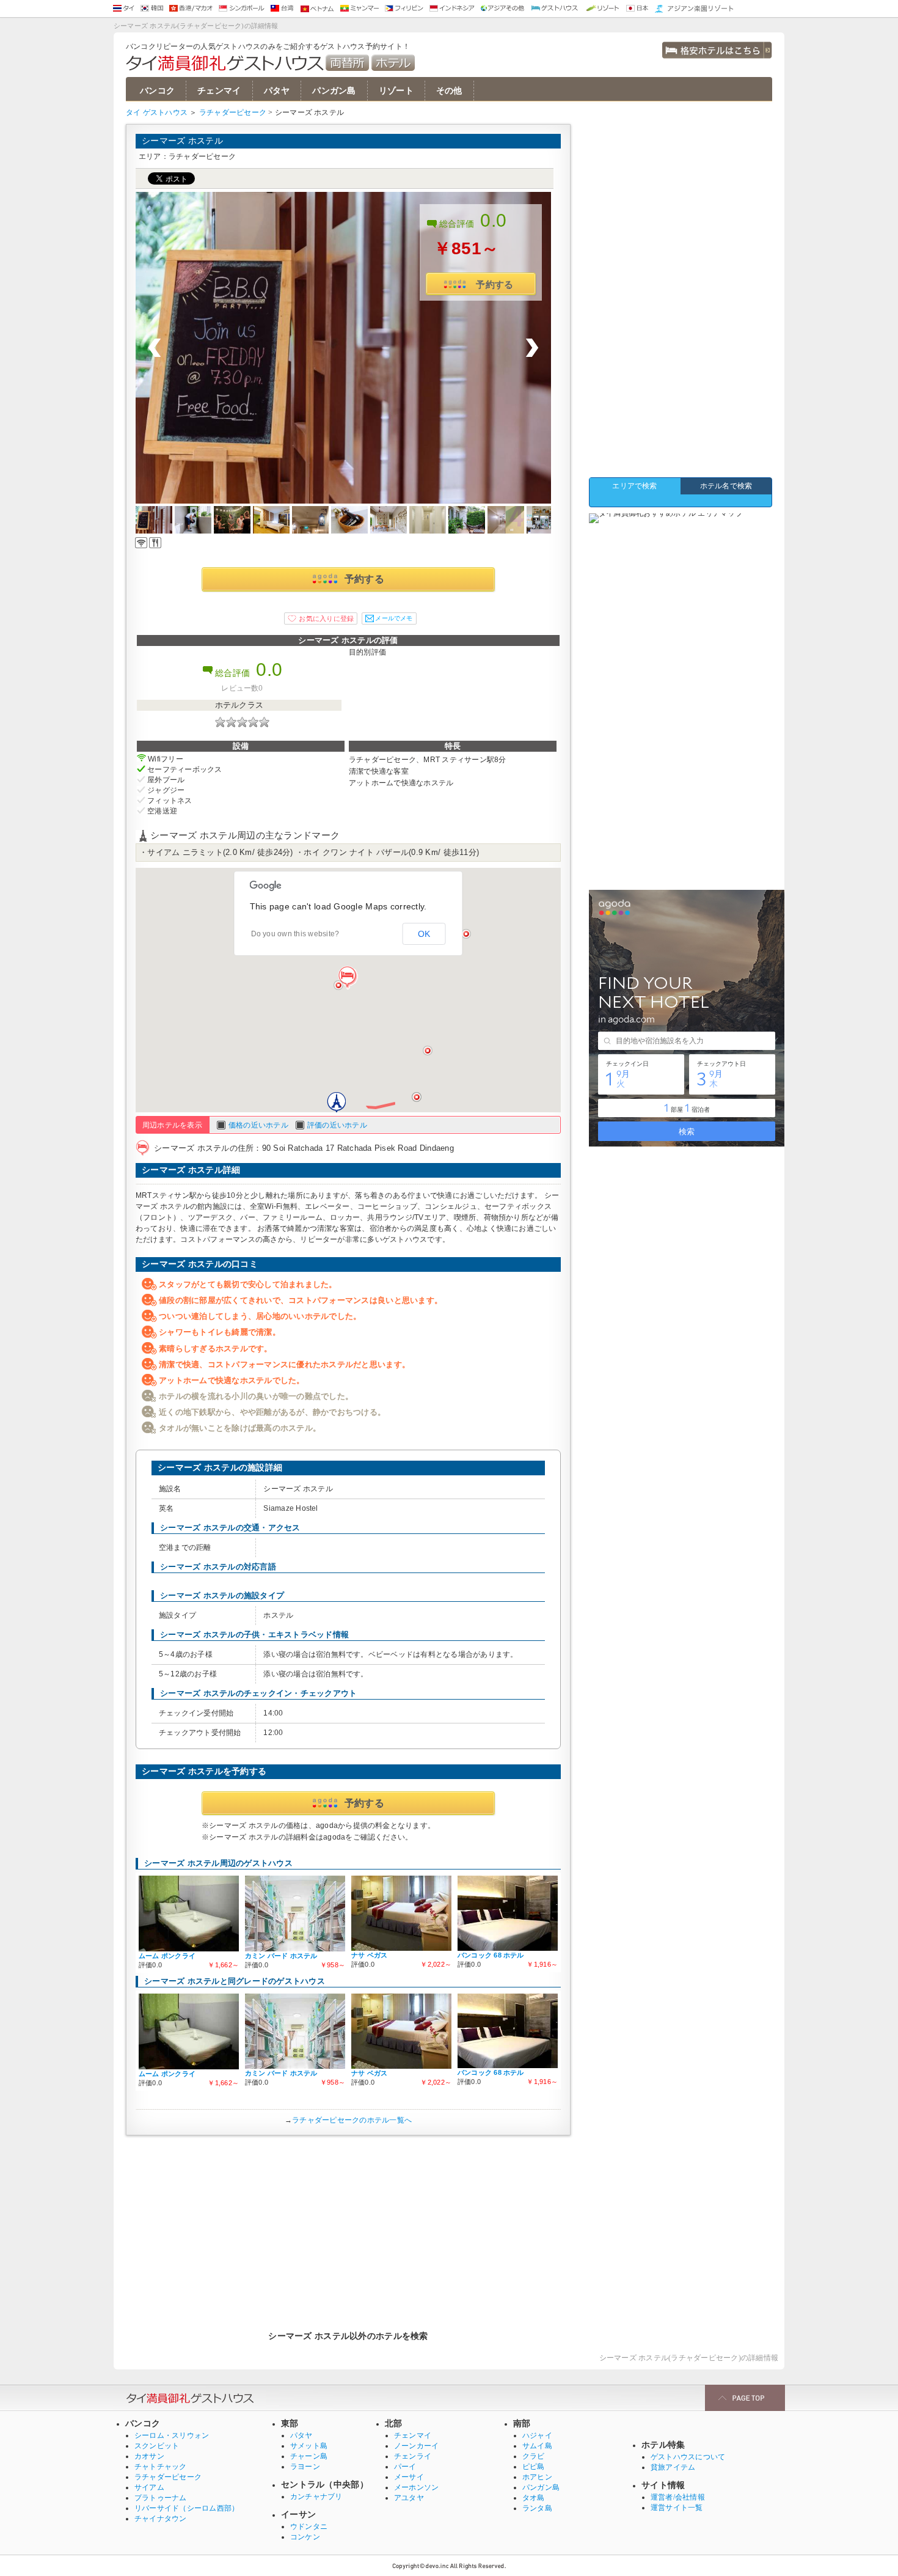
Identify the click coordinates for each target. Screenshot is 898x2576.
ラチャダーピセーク (233, 112)
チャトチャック (161, 2467)
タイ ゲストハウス (157, 112)
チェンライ (413, 2456)
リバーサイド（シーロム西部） (187, 2508)
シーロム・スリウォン (172, 2435)
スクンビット (157, 2446)
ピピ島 (534, 2467)
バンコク (157, 91)
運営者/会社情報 (678, 2497)
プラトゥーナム (161, 2498)
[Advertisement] (348, 2227)
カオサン (149, 2456)
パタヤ (277, 91)
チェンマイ (219, 91)
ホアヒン (537, 2477)
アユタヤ (409, 2498)
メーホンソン (416, 2487)
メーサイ (409, 2477)
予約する (495, 284)
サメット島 (309, 2446)
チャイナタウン (161, 2519)
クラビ (534, 2456)
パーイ (405, 2467)
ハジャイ (537, 2435)
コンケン (305, 2537)
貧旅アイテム (673, 2467)
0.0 (494, 220)
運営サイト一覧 (677, 2508)
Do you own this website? (295, 934)
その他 (449, 91)
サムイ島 (537, 2446)
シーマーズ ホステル (182, 141)
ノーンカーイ (416, 2446)
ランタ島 (537, 2508)
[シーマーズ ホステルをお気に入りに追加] (321, 618)
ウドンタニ (309, 2526)
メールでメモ (394, 618)
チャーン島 (309, 2456)
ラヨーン (305, 2467)
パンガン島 (334, 91)
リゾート (396, 91)
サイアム (149, 2487)
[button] (348, 978)
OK (424, 934)
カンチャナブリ (316, 2497)
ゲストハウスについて (688, 2457)
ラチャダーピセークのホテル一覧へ (352, 2120)
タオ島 (534, 2498)
